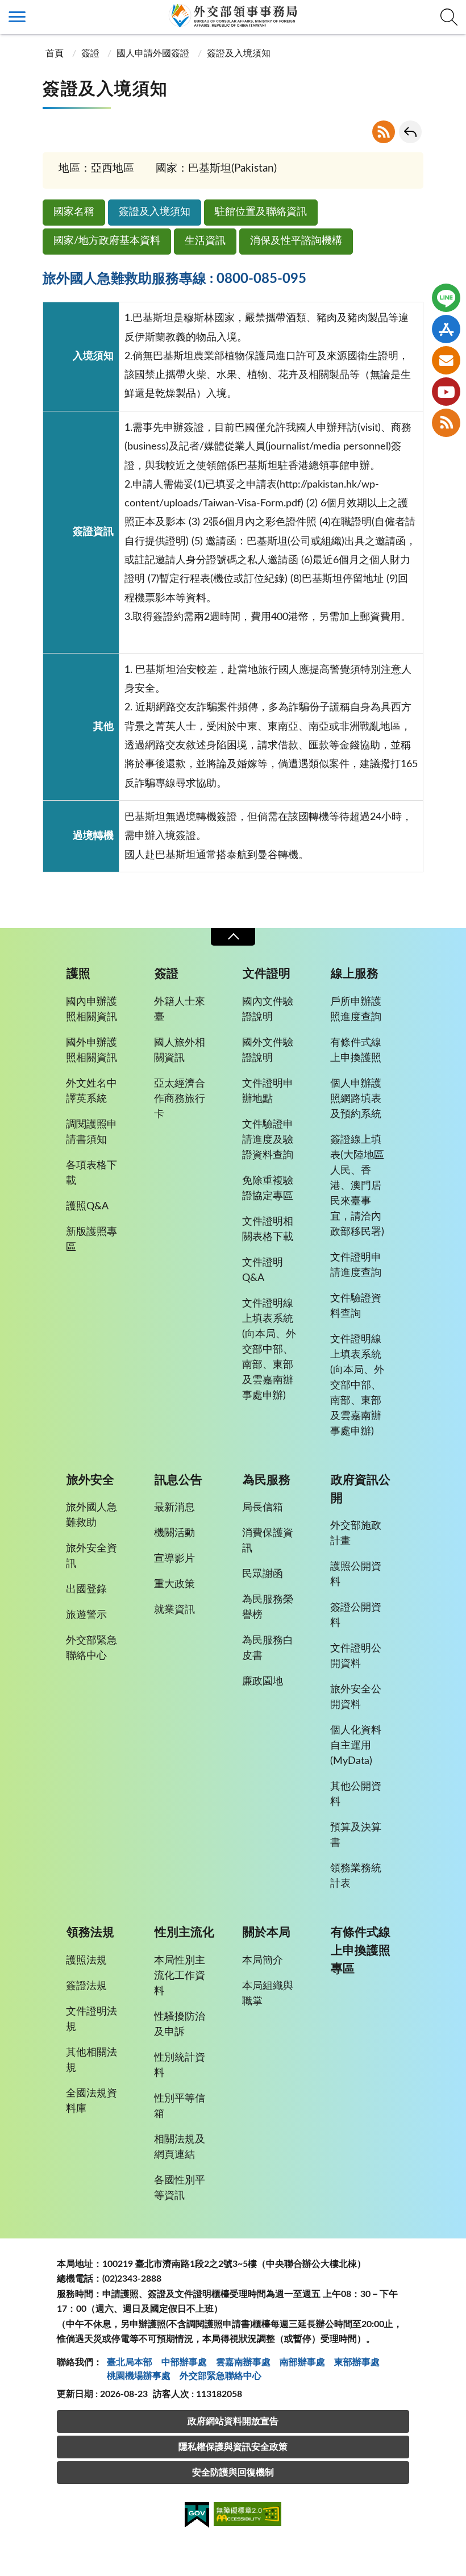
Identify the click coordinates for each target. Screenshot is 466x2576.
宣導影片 (174, 1559)
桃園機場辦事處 (139, 2376)
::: (6, 10)
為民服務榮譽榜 (268, 1607)
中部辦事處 (184, 2362)
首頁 (55, 53)
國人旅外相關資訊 (180, 1050)
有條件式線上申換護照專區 (361, 1951)
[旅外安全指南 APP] (446, 329)
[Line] (446, 298)
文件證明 (267, 974)
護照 (78, 974)
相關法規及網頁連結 (180, 2147)
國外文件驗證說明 (268, 1050)
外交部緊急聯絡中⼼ (220, 2376)
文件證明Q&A (263, 1270)
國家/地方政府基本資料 (107, 241)
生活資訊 (205, 241)
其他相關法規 (91, 2060)
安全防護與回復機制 (233, 2473)
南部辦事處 (302, 2362)
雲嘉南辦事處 (243, 2362)
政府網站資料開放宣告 (233, 2421)
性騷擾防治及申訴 (180, 2024)
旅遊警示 (86, 1615)
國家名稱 (74, 212)
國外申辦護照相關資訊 (91, 1050)
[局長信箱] (446, 360)
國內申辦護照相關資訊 (91, 1010)
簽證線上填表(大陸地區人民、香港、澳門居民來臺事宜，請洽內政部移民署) (357, 1186)
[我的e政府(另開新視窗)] (197, 2517)
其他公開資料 (356, 1794)
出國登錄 (86, 1589)
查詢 (449, 17)
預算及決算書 (356, 1835)
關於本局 (267, 1932)
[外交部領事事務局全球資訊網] (233, 15)
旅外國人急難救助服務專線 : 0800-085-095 (174, 279)
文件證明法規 (91, 2019)
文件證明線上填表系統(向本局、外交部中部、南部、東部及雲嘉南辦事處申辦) (269, 1350)
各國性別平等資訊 (180, 2188)
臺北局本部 (130, 2362)
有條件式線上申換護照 (356, 1050)
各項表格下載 (91, 1173)
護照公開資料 (356, 1574)
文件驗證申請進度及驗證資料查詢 (268, 1140)
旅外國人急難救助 (91, 1515)
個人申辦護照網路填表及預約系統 (356, 1099)
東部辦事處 (357, 2362)
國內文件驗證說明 (268, 1010)
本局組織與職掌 (268, 1994)
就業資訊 (174, 1610)
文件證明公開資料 (356, 1656)
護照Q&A (87, 1206)
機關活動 (174, 1533)
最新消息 (174, 1508)
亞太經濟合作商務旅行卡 (180, 1099)
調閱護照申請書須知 (91, 1132)
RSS (384, 132)
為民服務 (267, 1480)
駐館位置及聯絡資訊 (261, 212)
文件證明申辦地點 (268, 1091)
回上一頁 (410, 132)
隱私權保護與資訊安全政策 (233, 2447)
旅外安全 (90, 1480)
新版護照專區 (91, 1240)
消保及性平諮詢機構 (296, 241)
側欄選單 (17, 17)
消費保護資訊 (268, 1541)
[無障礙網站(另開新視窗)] (248, 2516)
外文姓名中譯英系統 (91, 1091)
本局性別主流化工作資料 (180, 1976)
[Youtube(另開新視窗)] (446, 392)
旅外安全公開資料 (356, 1697)
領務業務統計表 (356, 1876)
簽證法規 (86, 1986)
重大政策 (174, 1584)
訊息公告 (178, 1480)
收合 (233, 937)
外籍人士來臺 (180, 1010)
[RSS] (446, 423)
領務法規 (90, 1932)
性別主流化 (184, 1932)
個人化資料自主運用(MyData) (356, 1746)
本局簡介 (263, 1961)
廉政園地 (263, 1682)
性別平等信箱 (180, 2106)
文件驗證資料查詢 (356, 1306)
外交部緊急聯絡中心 (91, 1648)
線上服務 (355, 974)
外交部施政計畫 (356, 1533)
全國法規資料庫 (91, 2101)
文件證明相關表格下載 (268, 1229)
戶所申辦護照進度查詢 (356, 1010)
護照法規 (86, 1961)
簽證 (90, 53)
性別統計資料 (180, 2065)
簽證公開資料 (356, 1615)
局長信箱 (263, 1508)
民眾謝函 (263, 1574)
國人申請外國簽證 (153, 53)
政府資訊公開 (361, 1489)
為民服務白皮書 (268, 1648)
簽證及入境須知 (155, 212)
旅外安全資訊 (91, 1556)
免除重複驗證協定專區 (268, 1189)
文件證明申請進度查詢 (356, 1265)
